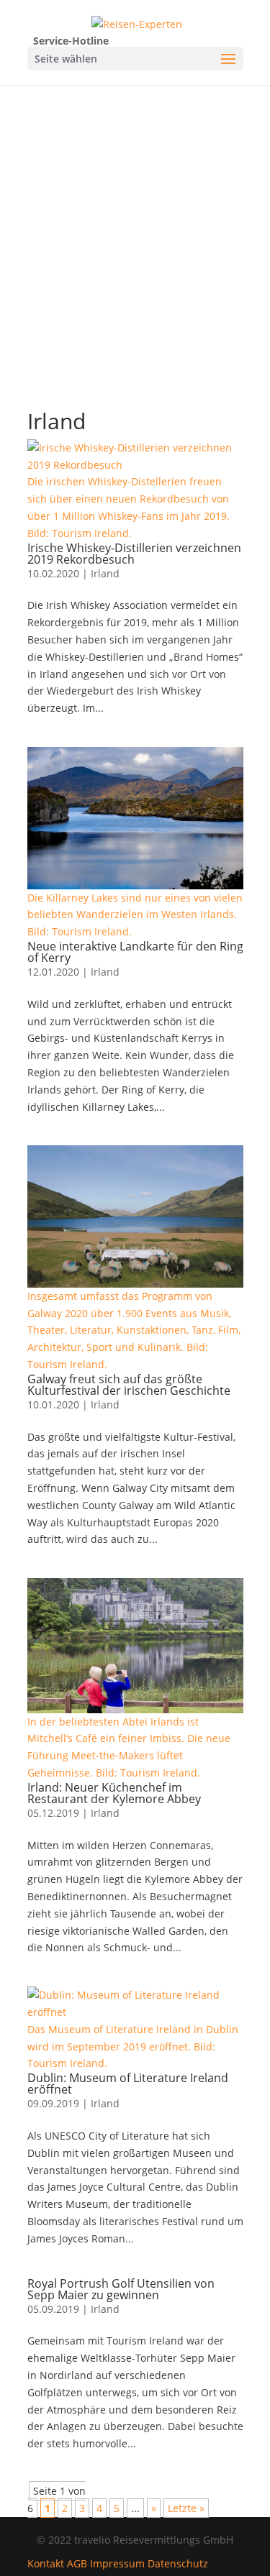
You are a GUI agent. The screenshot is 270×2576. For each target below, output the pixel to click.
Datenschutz (178, 2563)
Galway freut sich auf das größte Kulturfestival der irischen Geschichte (129, 1385)
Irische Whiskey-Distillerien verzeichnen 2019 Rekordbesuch (134, 554)
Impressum (117, 2563)
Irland (105, 573)
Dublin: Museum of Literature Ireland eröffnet (128, 2084)
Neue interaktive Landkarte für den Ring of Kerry (135, 952)
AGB (77, 2563)
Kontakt (46, 2563)
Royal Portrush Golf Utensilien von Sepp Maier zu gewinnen (121, 2289)
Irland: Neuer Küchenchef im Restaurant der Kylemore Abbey (114, 1793)
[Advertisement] (135, 227)
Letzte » (186, 2508)
